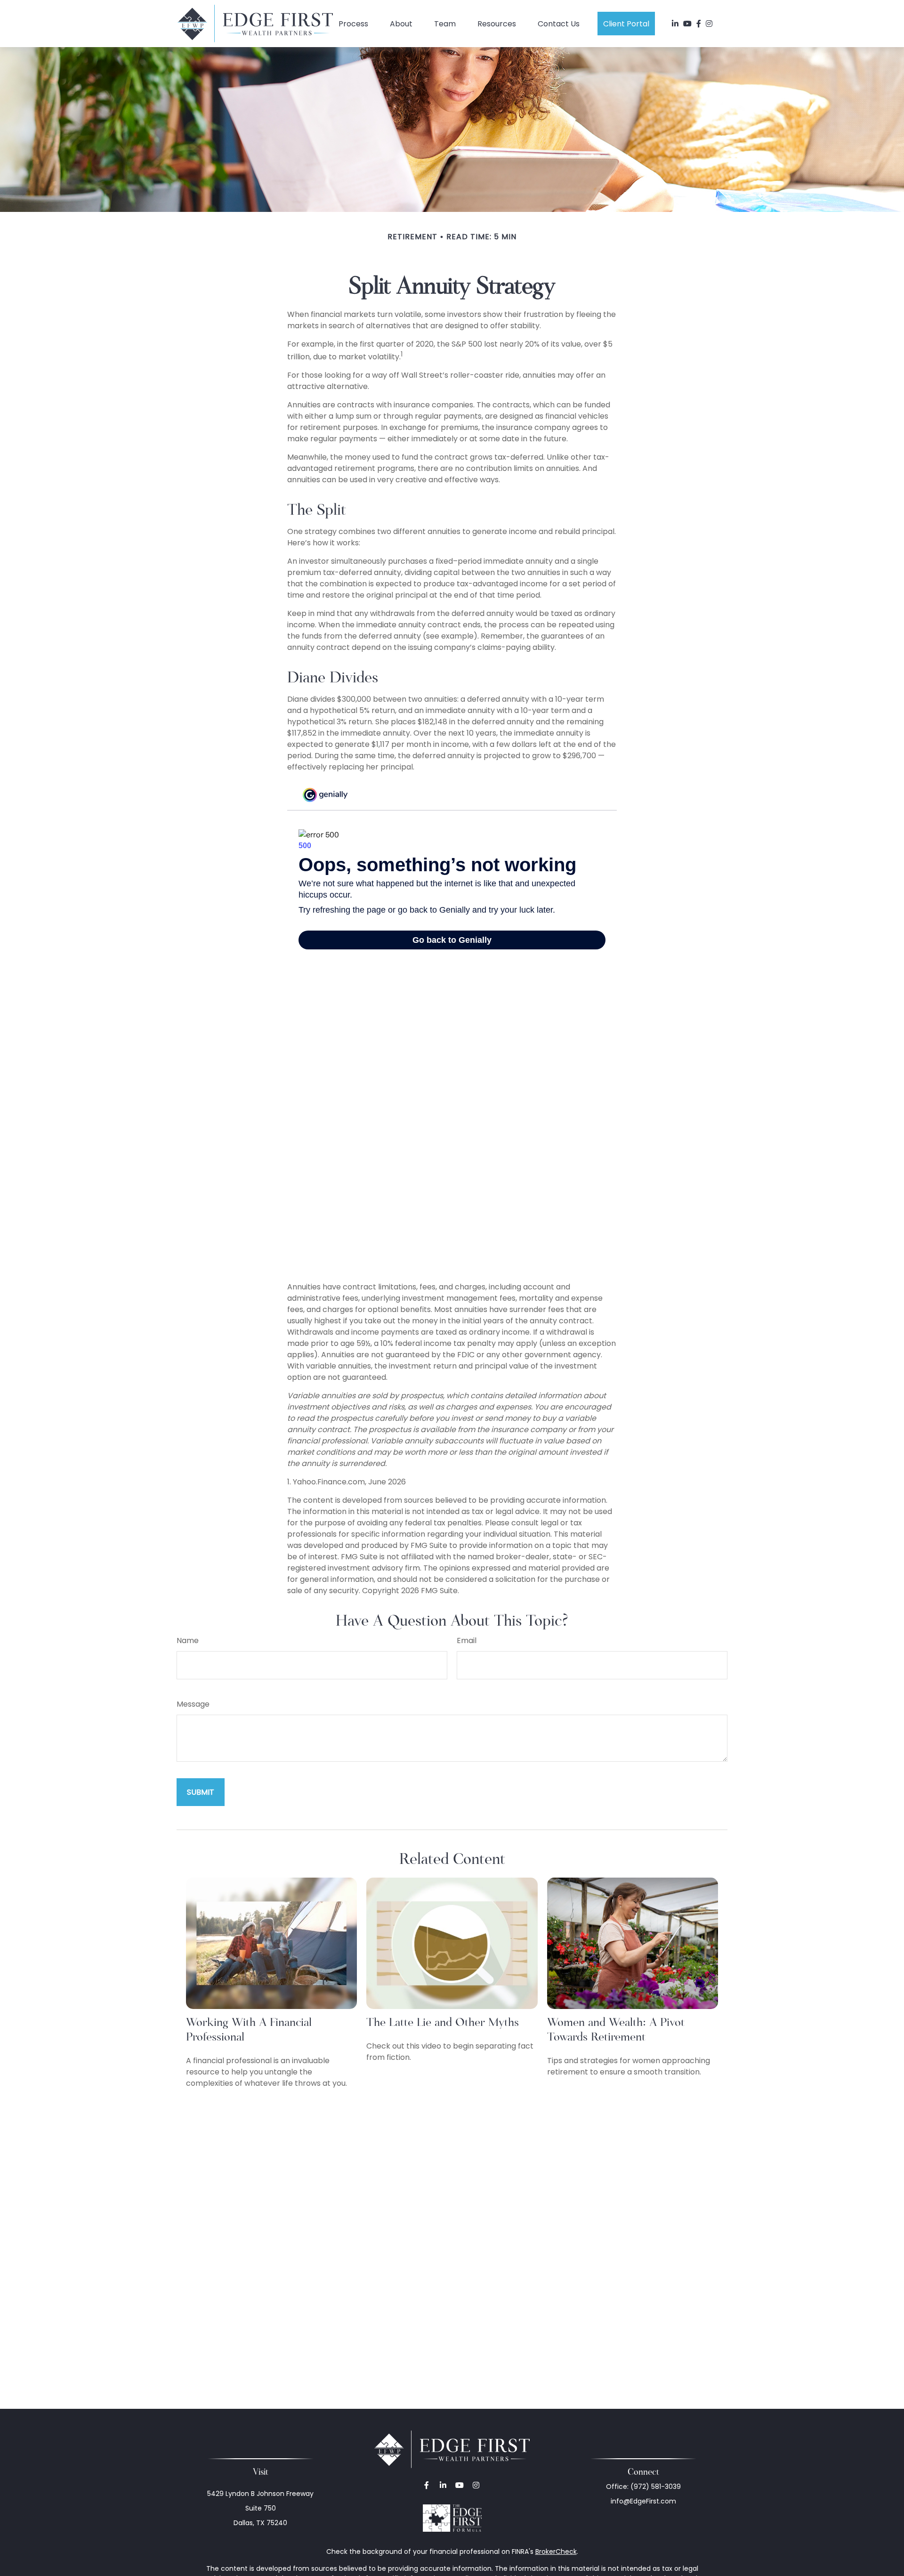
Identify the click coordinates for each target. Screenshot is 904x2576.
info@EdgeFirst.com (643, 2501)
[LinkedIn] (675, 24)
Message (193, 1704)
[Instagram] (476, 2485)
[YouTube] (687, 24)
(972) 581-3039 (656, 2487)
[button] (353, 24)
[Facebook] (699, 24)
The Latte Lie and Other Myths (443, 2022)
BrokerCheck (556, 2552)
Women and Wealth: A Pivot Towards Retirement (616, 2029)
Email (467, 1640)
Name (188, 1640)
